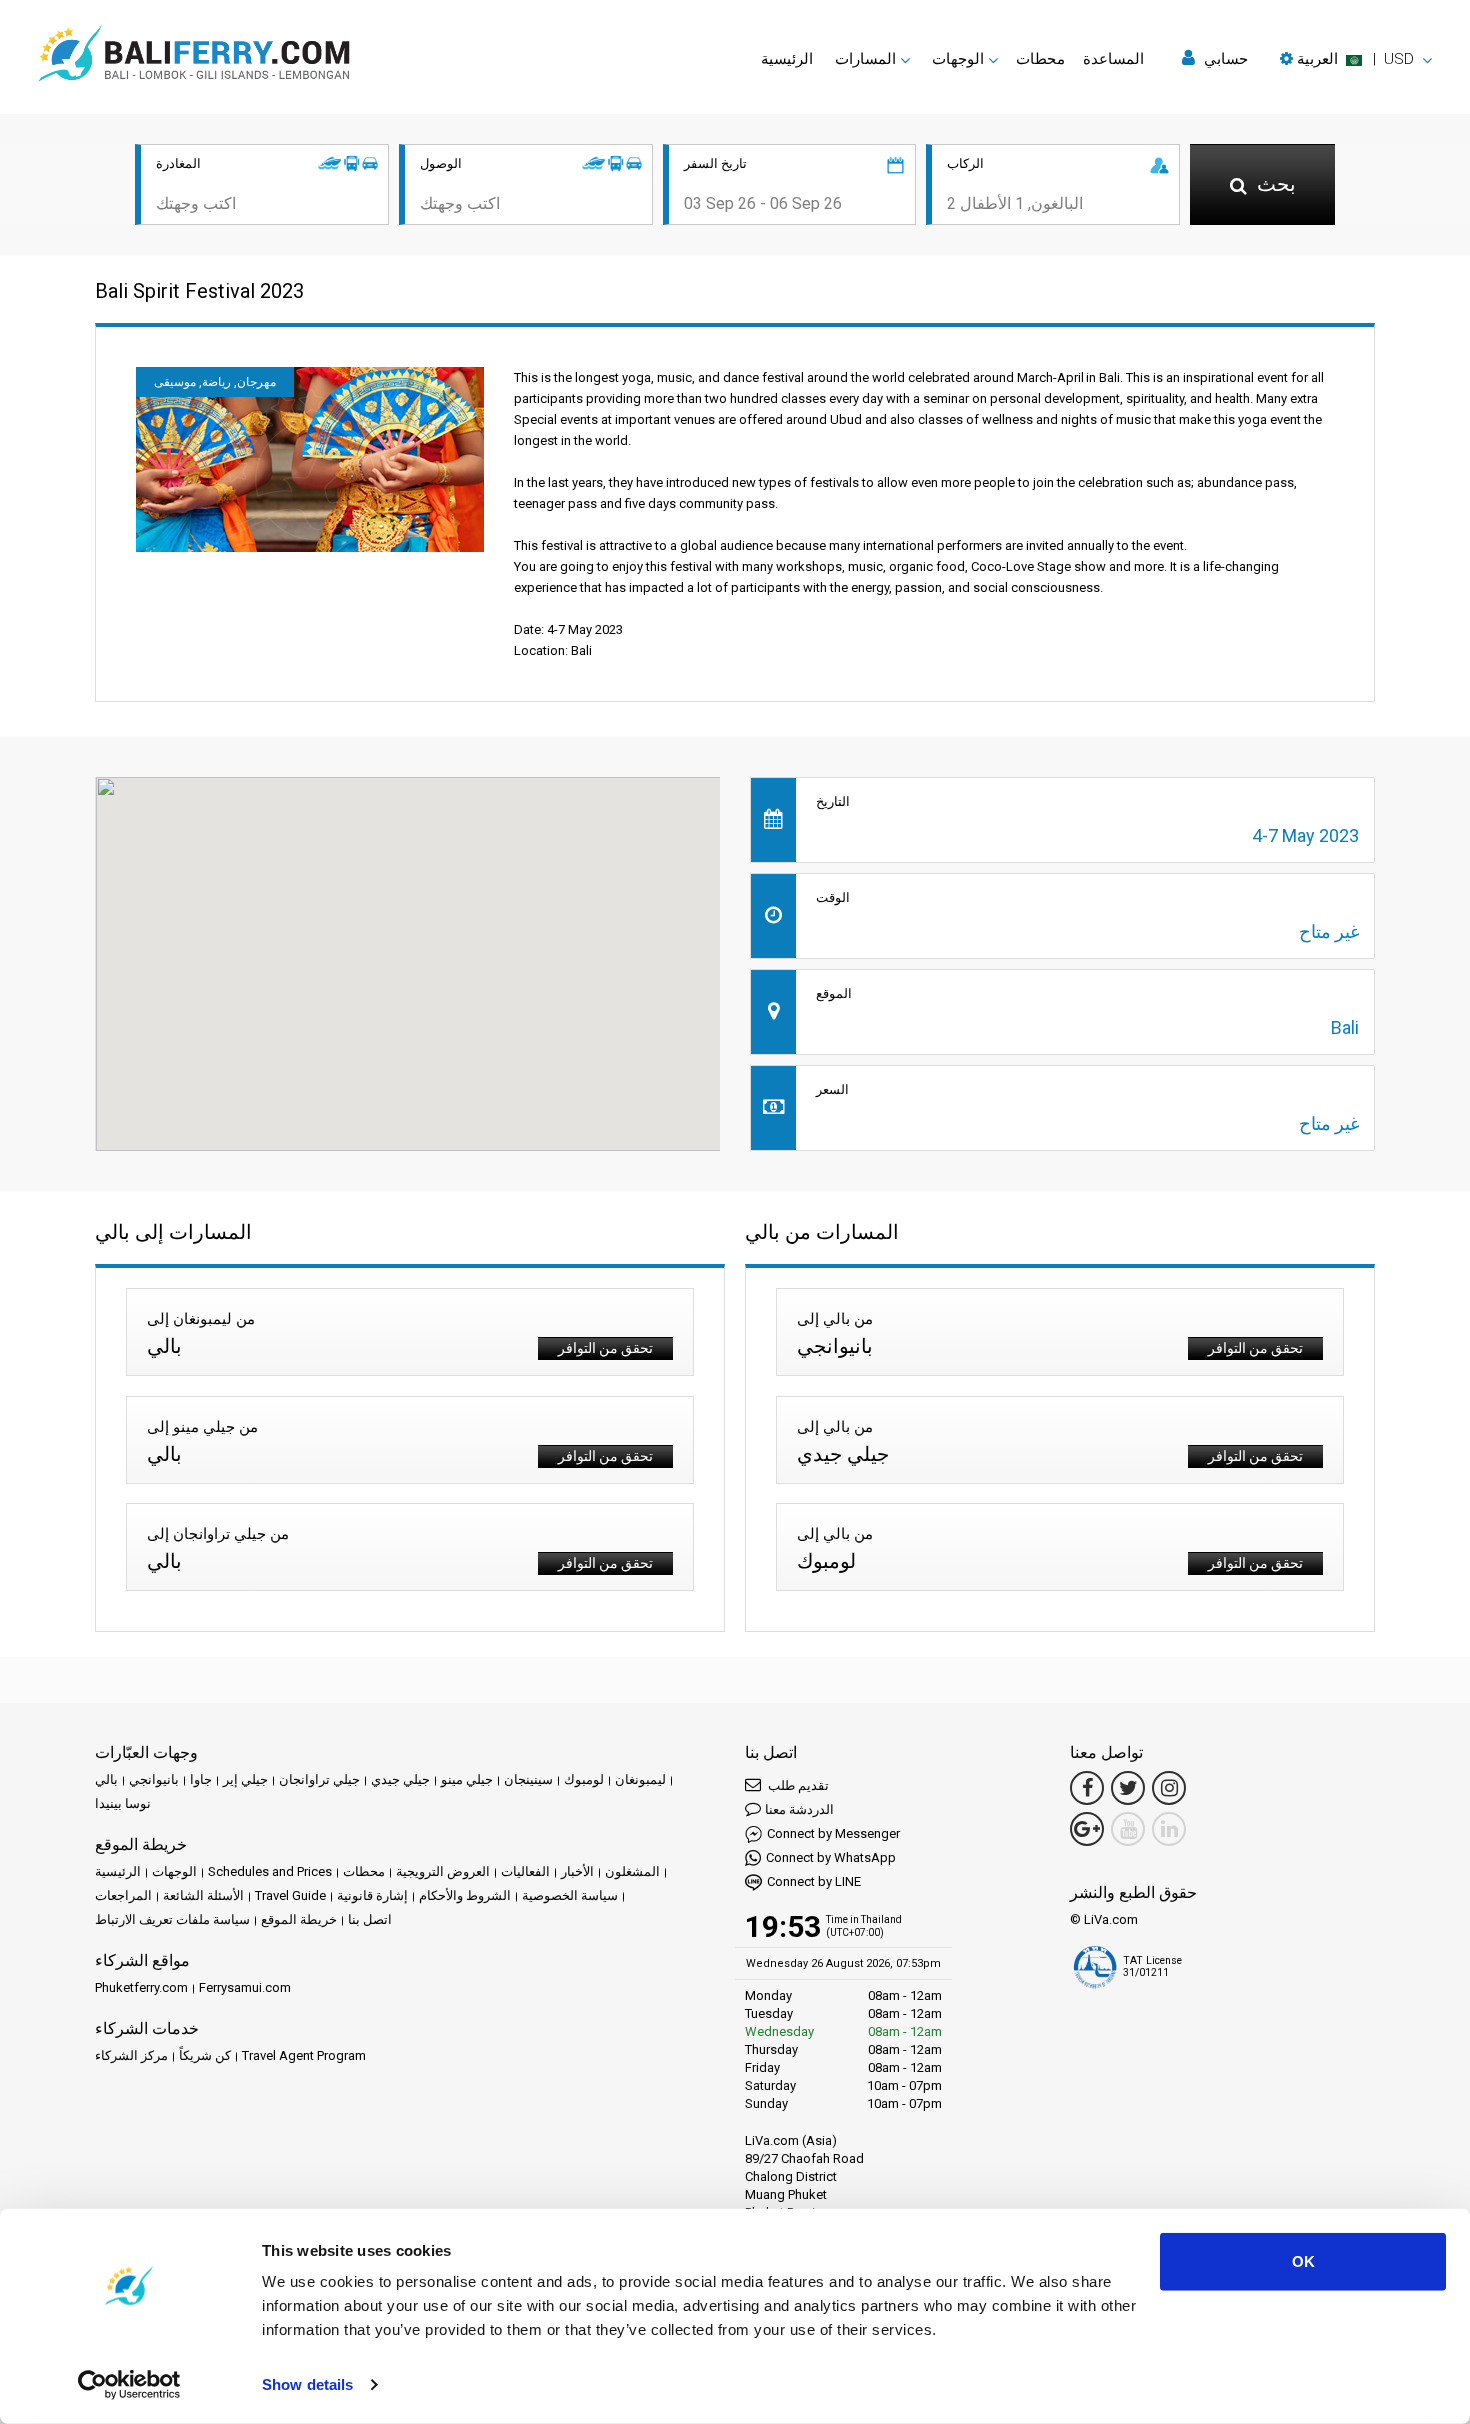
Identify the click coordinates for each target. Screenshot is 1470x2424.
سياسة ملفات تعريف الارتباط (172, 1919)
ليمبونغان (640, 1779)
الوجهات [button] (958, 59)
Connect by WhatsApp (831, 1857)
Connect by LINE (814, 1881)
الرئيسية (787, 59)
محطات (1040, 59)
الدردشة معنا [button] (799, 1809)
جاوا (201, 1779)
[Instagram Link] (1169, 1788)
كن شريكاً (205, 2055)
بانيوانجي (154, 1779)
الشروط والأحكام (465, 1895)
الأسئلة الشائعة (203, 1895)
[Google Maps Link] (1087, 1829)
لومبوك (584, 1779)
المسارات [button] (865, 59)
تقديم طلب (797, 1785)
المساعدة (1113, 59)
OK (1303, 2261)
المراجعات (123, 1895)
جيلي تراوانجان (319, 1779)
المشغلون (632, 1871)
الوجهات (174, 1871)
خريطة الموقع (299, 1919)
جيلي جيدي (400, 1779)
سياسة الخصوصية (570, 1895)
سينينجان (528, 1779)
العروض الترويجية (443, 1871)
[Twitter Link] (1128, 1788)
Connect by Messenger (833, 1833)
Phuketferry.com (141, 1987)
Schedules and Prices (270, 1871)
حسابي (1224, 59)
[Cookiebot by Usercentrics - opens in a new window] (129, 2385)
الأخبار (577, 1871)
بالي (106, 1779)
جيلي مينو (467, 1779)
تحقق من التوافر (605, 1348)
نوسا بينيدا (123, 1803)
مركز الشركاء (131, 2055)
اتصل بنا (370, 1919)
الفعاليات (525, 1871)
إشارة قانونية (372, 1895)
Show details (307, 2384)
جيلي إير (245, 1779)
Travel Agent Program (304, 2055)
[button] (1356, 59)
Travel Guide (290, 1895)
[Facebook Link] (1087, 1788)
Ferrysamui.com (245, 1987)
